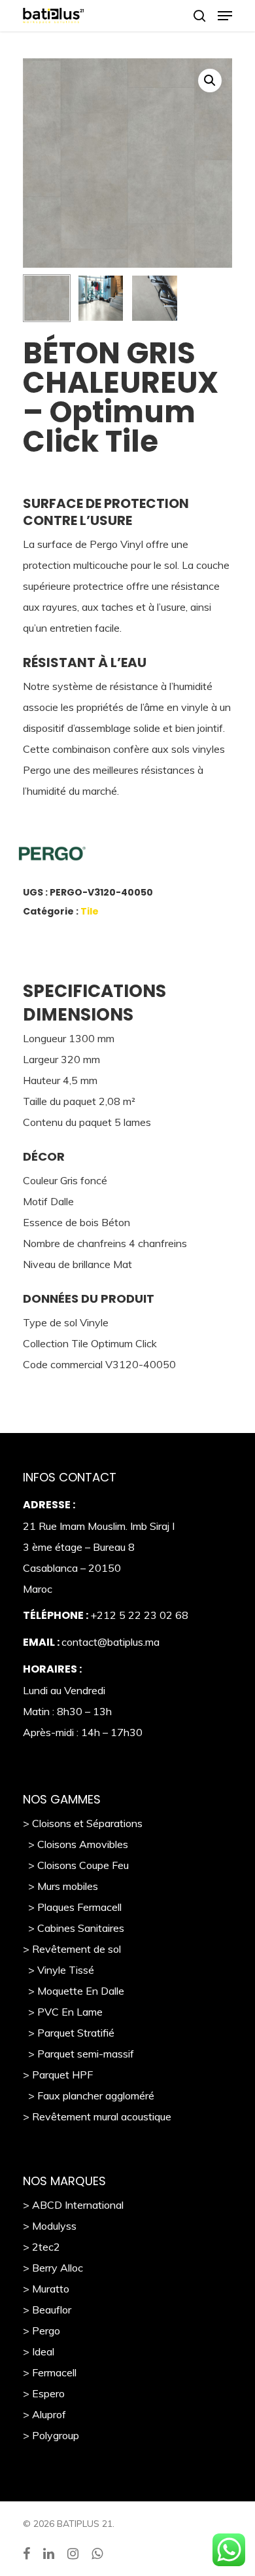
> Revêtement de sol (72, 1949)
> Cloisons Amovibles (76, 1844)
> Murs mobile (58, 1886)
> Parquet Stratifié (69, 2033)
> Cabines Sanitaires (74, 1928)
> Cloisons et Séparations (83, 1823)
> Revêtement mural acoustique (97, 2116)
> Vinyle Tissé (59, 1970)
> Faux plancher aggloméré (89, 2095)
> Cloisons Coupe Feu (76, 1865)
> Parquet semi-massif (78, 2054)
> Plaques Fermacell (72, 1907)
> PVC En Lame (63, 2012)
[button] (210, 81)
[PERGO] (111, 857)
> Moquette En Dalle (74, 1991)
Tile (90, 911)
